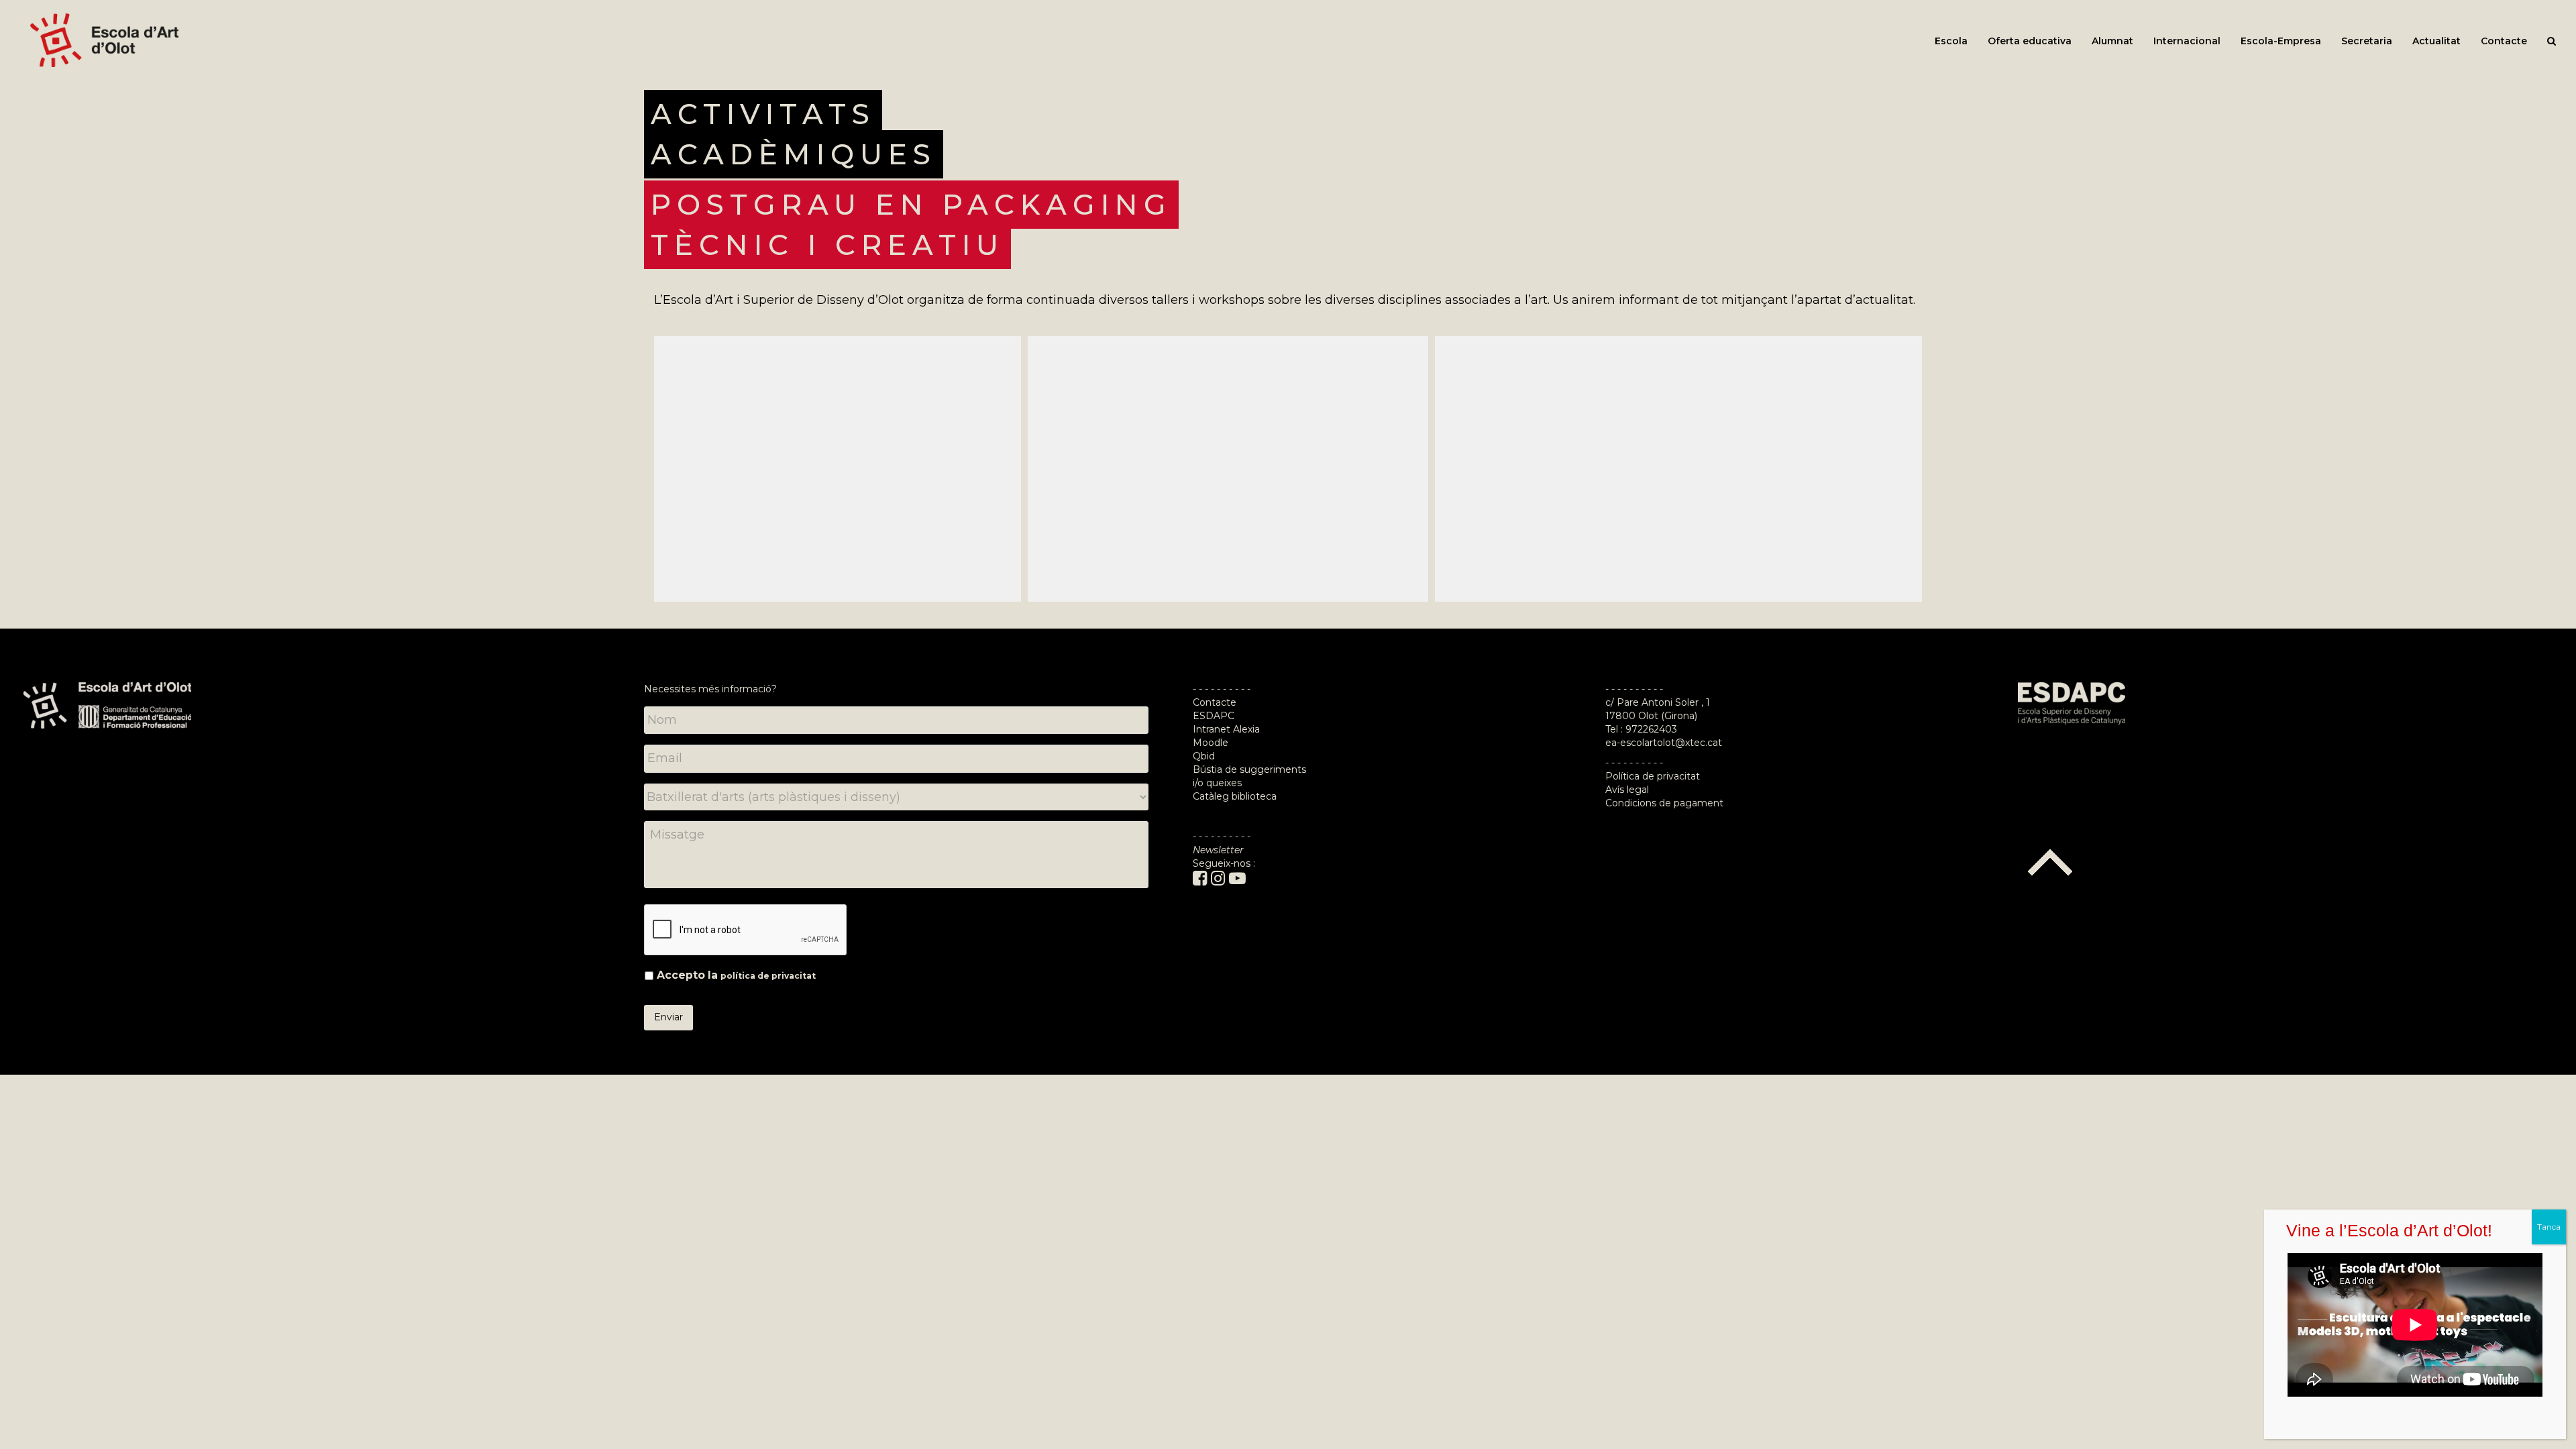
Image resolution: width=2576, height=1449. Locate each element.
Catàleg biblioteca (1235, 796)
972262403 (1651, 729)
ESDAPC (1214, 716)
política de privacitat (768, 976)
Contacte (1215, 702)
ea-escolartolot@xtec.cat (1664, 743)
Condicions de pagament (1664, 803)
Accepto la (736, 975)
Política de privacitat (1653, 776)
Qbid (1204, 756)
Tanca (2549, 1227)
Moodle (1212, 743)
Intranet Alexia (1226, 729)
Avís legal (1627, 790)
